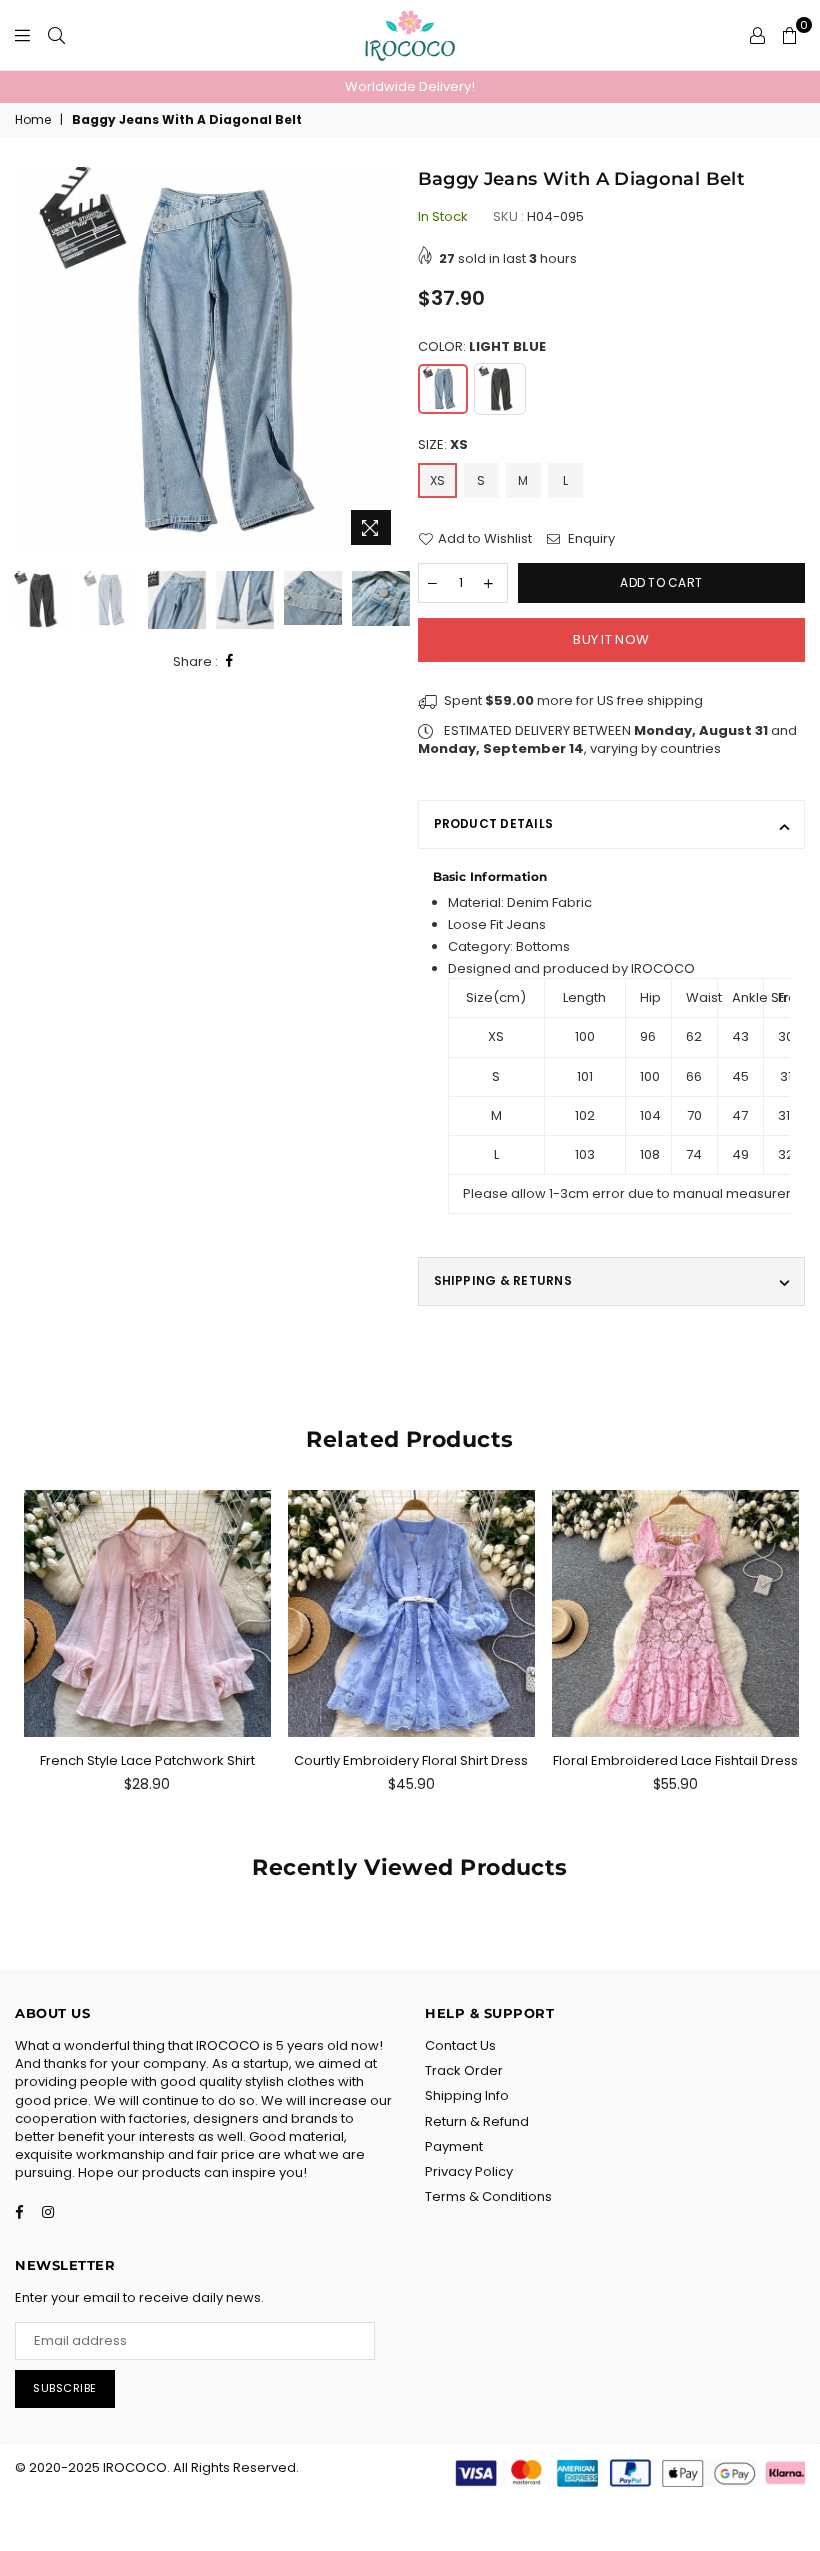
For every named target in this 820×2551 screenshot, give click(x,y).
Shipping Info (467, 2095)
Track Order (464, 2070)
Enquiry (590, 539)
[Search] (56, 35)
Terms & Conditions (488, 2196)
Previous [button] (32, 361)
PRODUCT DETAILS (494, 823)
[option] (410, 87)
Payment (454, 2146)
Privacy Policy (469, 2171)
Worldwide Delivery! (410, 86)
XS (437, 480)
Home (33, 120)
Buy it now (611, 639)
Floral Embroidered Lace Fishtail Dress (675, 1760)
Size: (443, 445)
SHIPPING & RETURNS (503, 1280)
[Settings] (757, 35)
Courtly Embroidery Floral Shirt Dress (411, 1760)
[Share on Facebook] (230, 661)
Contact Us (460, 2045)
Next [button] (385, 361)
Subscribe (65, 2388)
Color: (482, 347)
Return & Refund (477, 2121)
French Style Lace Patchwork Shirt (147, 1760)
